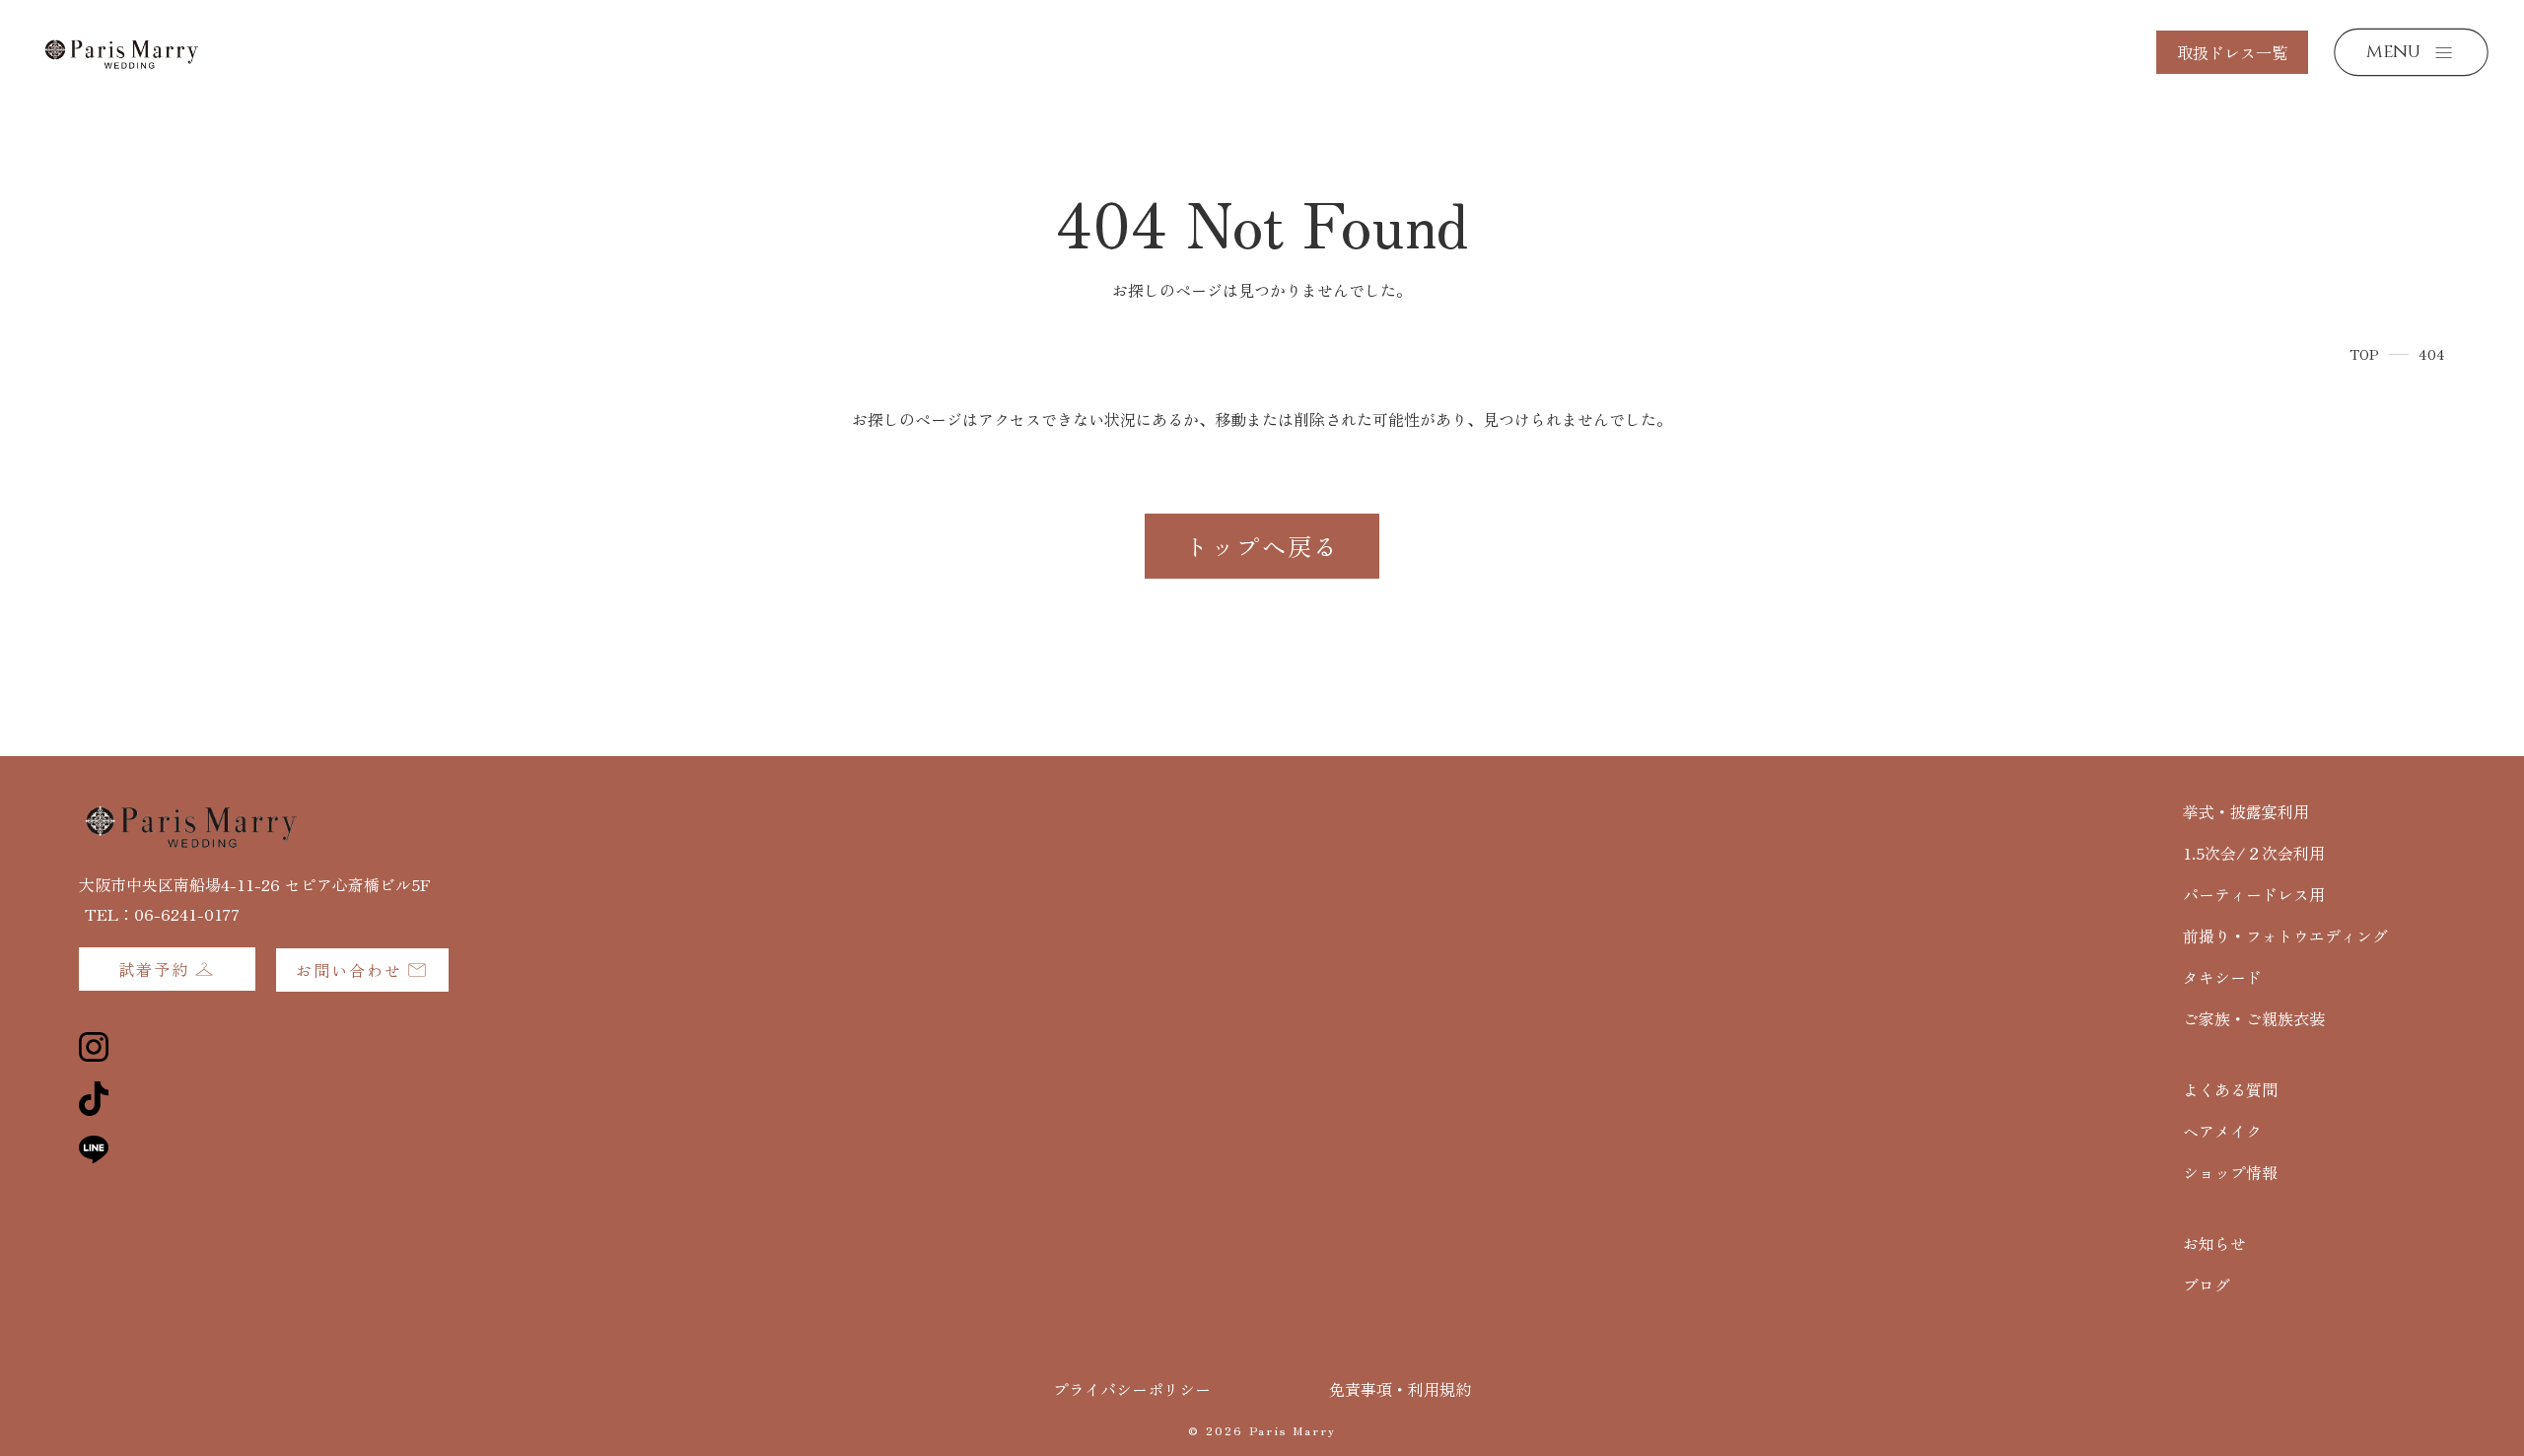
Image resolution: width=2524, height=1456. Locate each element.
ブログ (2207, 1284)
